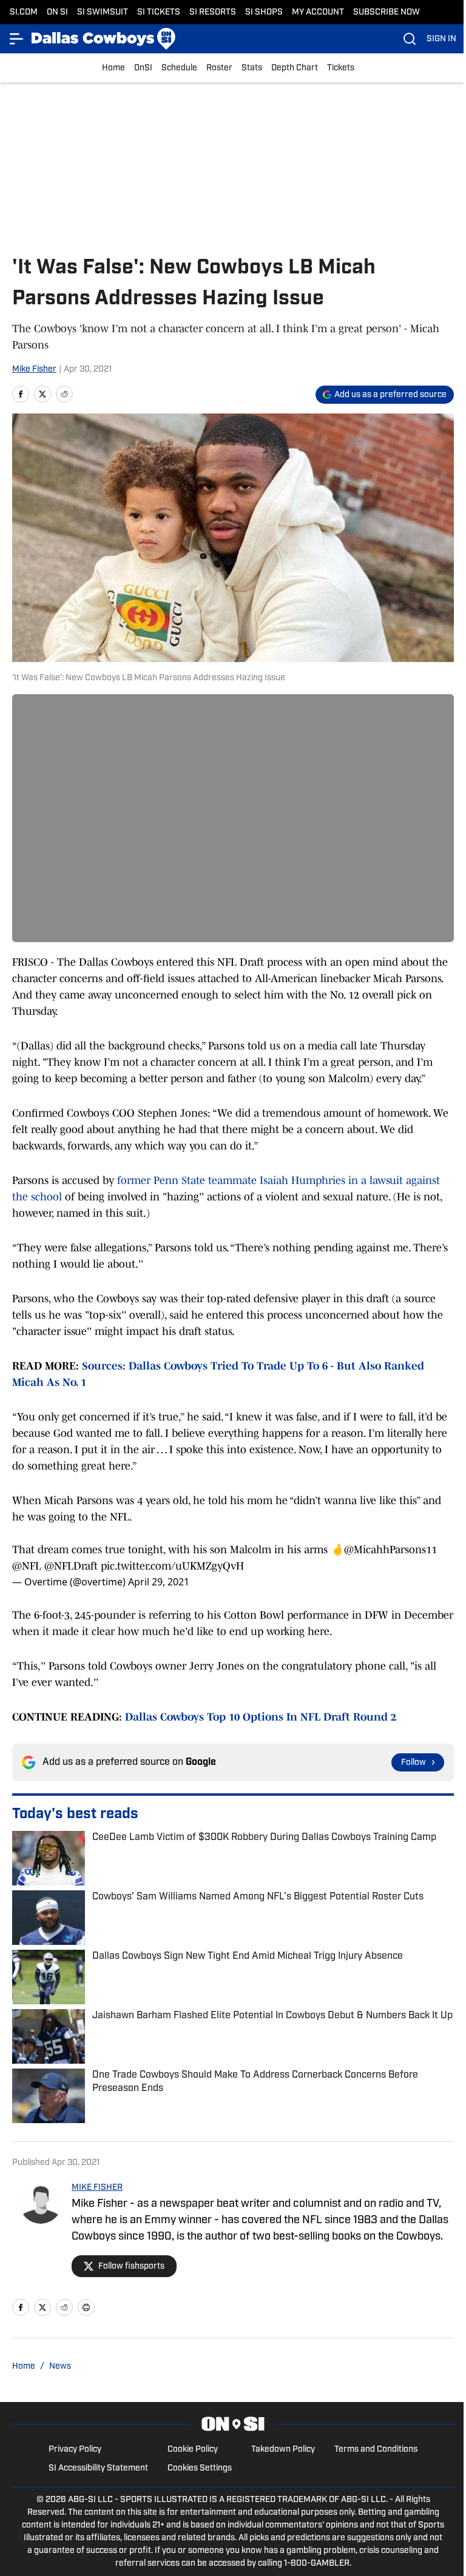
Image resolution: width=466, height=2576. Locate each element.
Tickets (341, 68)
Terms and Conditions (376, 2450)
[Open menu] (17, 39)
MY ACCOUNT (318, 12)
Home (113, 68)
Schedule (179, 68)
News (60, 2367)
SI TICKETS (159, 12)
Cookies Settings (200, 2468)
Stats (252, 68)
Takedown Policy (283, 2450)
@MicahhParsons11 (390, 1550)
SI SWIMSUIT (103, 12)
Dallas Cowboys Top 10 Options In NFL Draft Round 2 (261, 1717)
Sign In (441, 39)
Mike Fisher (34, 370)
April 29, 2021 (159, 1582)
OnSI (143, 68)
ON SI (57, 12)
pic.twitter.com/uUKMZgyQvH (172, 1566)
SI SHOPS (264, 12)
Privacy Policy (75, 2450)
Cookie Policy (193, 2450)
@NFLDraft (71, 1566)
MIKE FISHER (97, 2188)
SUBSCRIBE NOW (387, 12)
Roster (219, 68)
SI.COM (24, 12)
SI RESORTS (213, 12)
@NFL (27, 1566)
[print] (86, 2307)
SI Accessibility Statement (98, 2468)
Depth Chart (295, 68)
